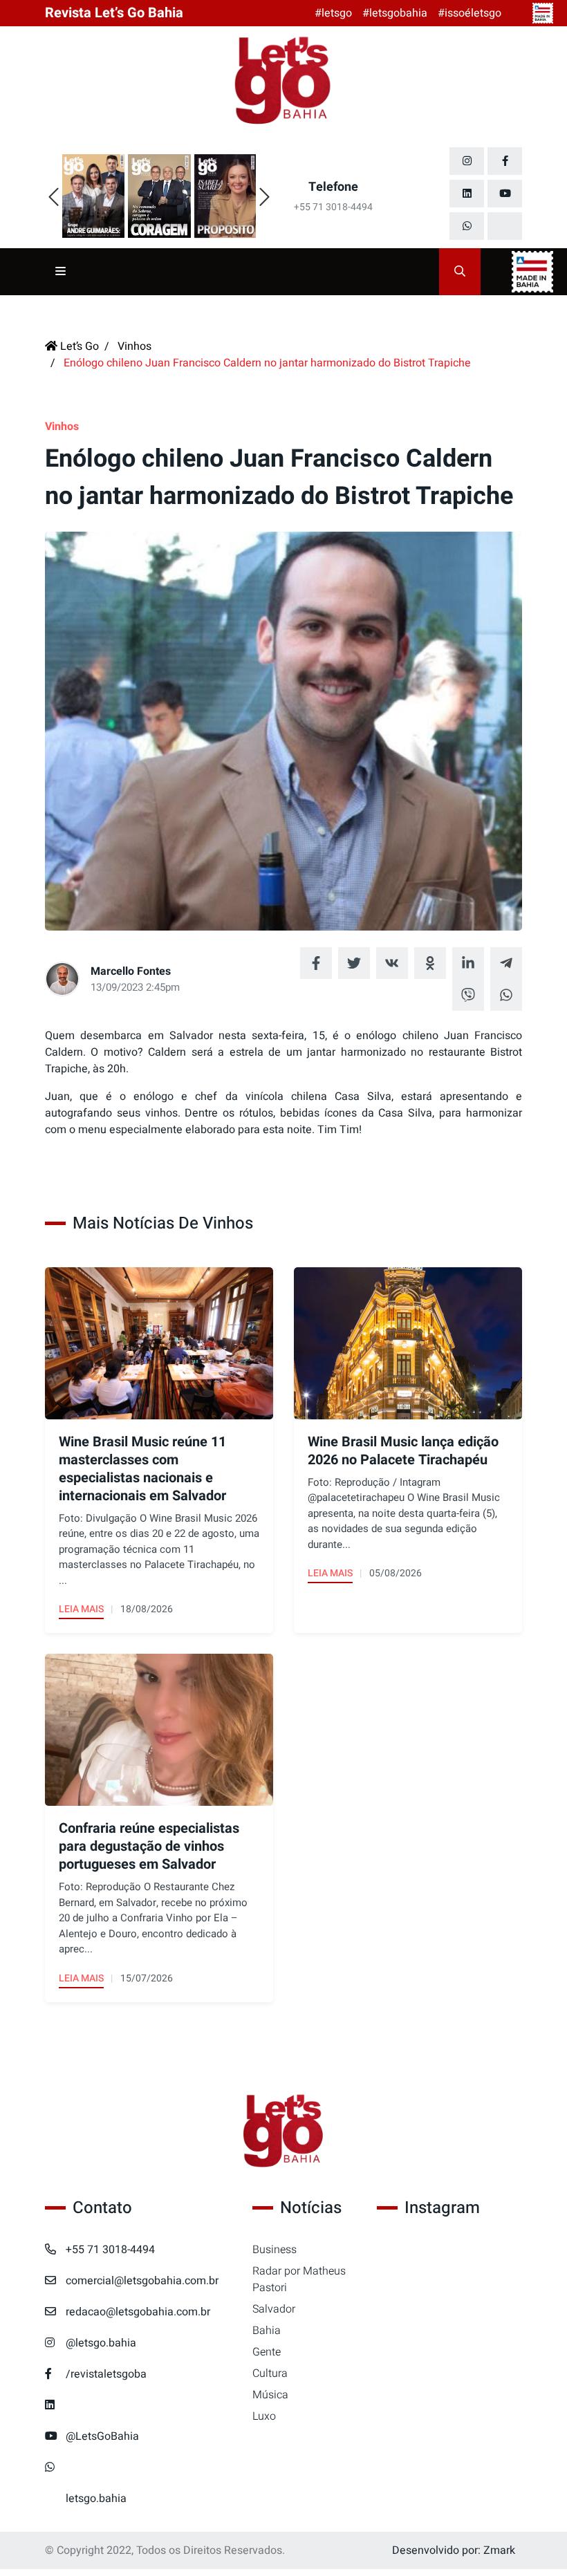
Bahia (267, 2331)
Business (275, 2250)
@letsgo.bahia (101, 2343)
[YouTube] (505, 194)
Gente (267, 2352)
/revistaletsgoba (106, 2374)
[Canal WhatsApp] (467, 226)
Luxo (264, 2416)
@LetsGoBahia (102, 2436)
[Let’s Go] (283, 2132)
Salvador (274, 2309)
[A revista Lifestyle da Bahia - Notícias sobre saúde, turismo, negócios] (283, 82)
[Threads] (505, 226)
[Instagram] (467, 161)
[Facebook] (505, 161)
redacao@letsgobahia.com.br (138, 2312)
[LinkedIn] (467, 194)
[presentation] (54, 198)
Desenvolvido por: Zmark (454, 2550)
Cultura (270, 2373)
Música (270, 2395)
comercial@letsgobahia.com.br (142, 2281)
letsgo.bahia (96, 2499)
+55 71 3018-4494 (110, 2250)
